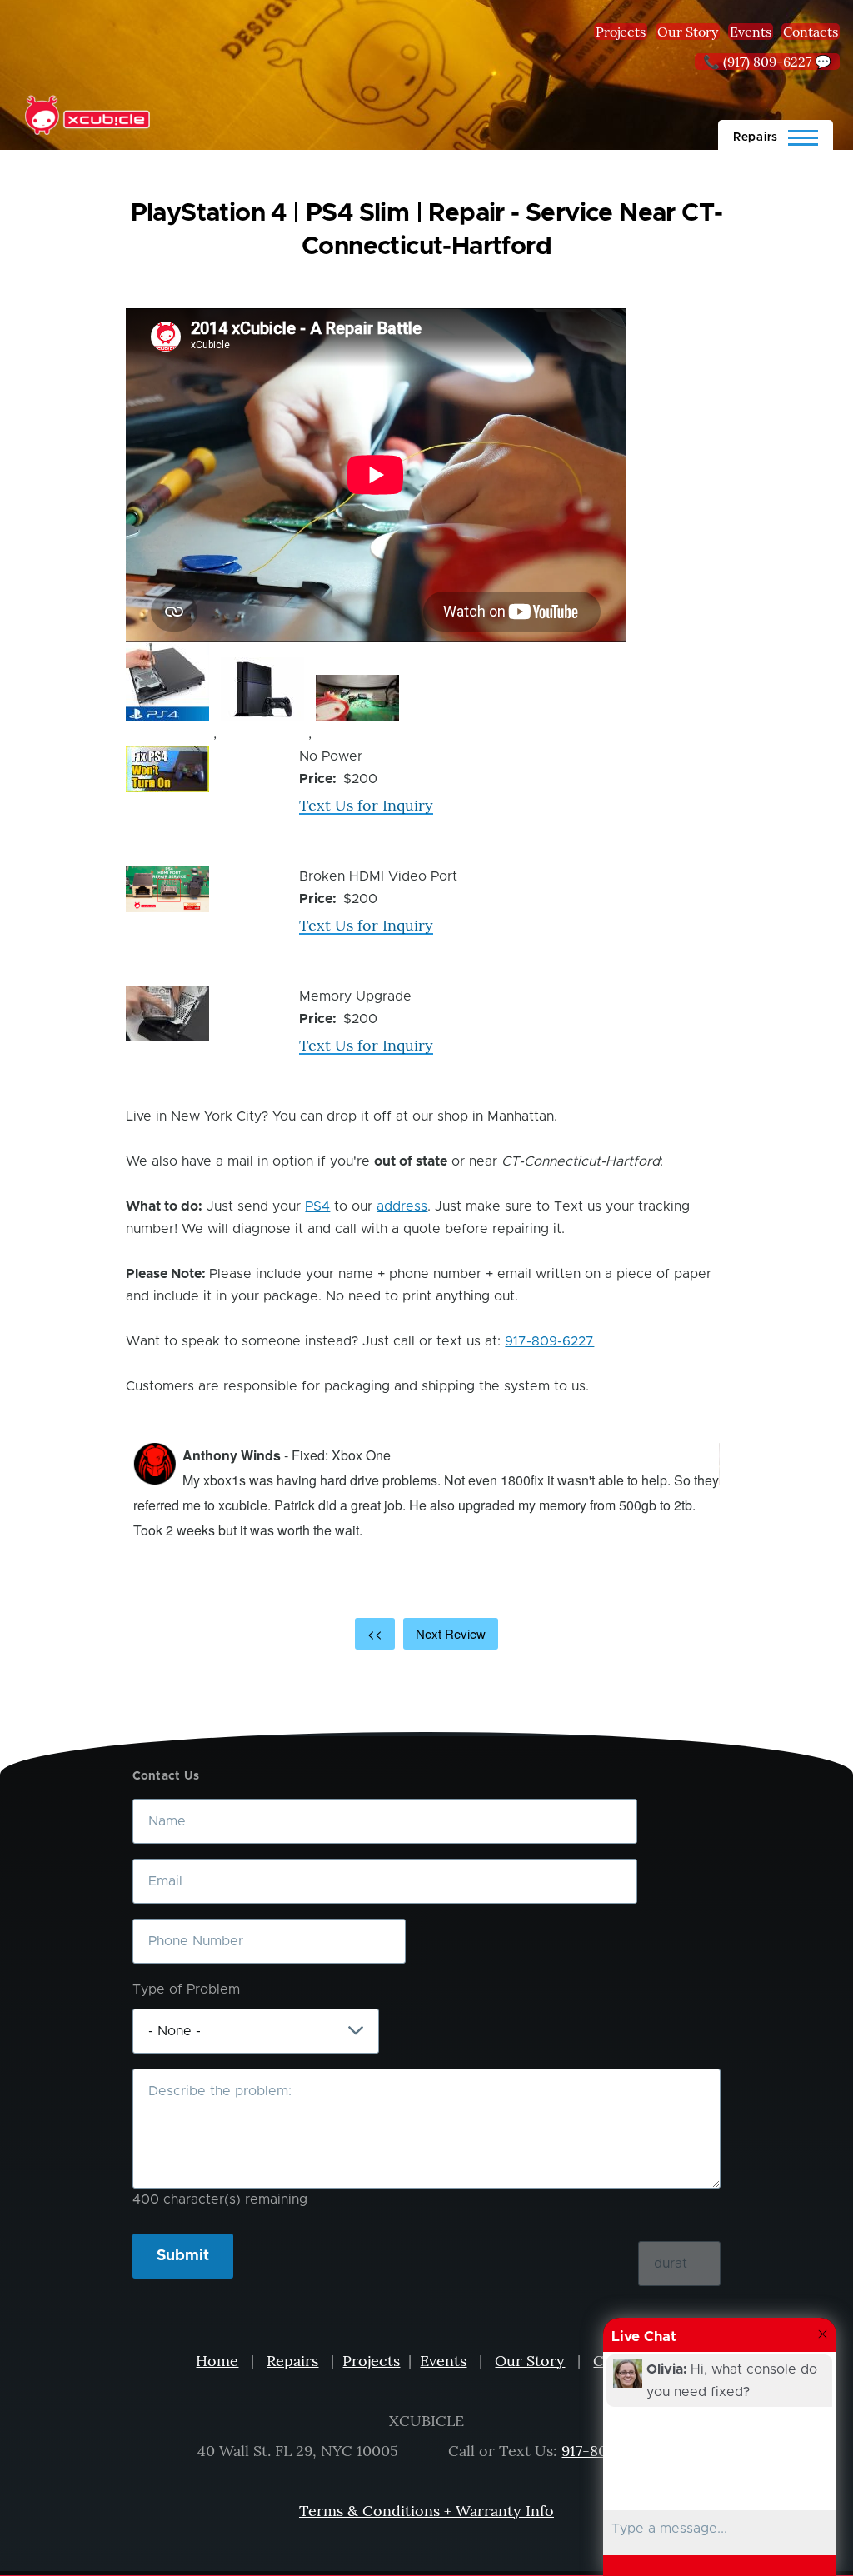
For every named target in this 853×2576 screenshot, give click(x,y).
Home (217, 2361)
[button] (167, 681)
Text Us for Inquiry (366, 805)
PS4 (317, 1206)
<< (375, 1633)
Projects (621, 32)
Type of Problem (186, 1989)
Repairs (292, 2361)
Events (751, 32)
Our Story (688, 32)
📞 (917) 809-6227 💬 (767, 62)
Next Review (451, 1633)
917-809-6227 (549, 1341)
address (402, 1206)
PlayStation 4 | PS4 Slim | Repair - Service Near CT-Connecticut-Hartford (427, 230)
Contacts (811, 32)
